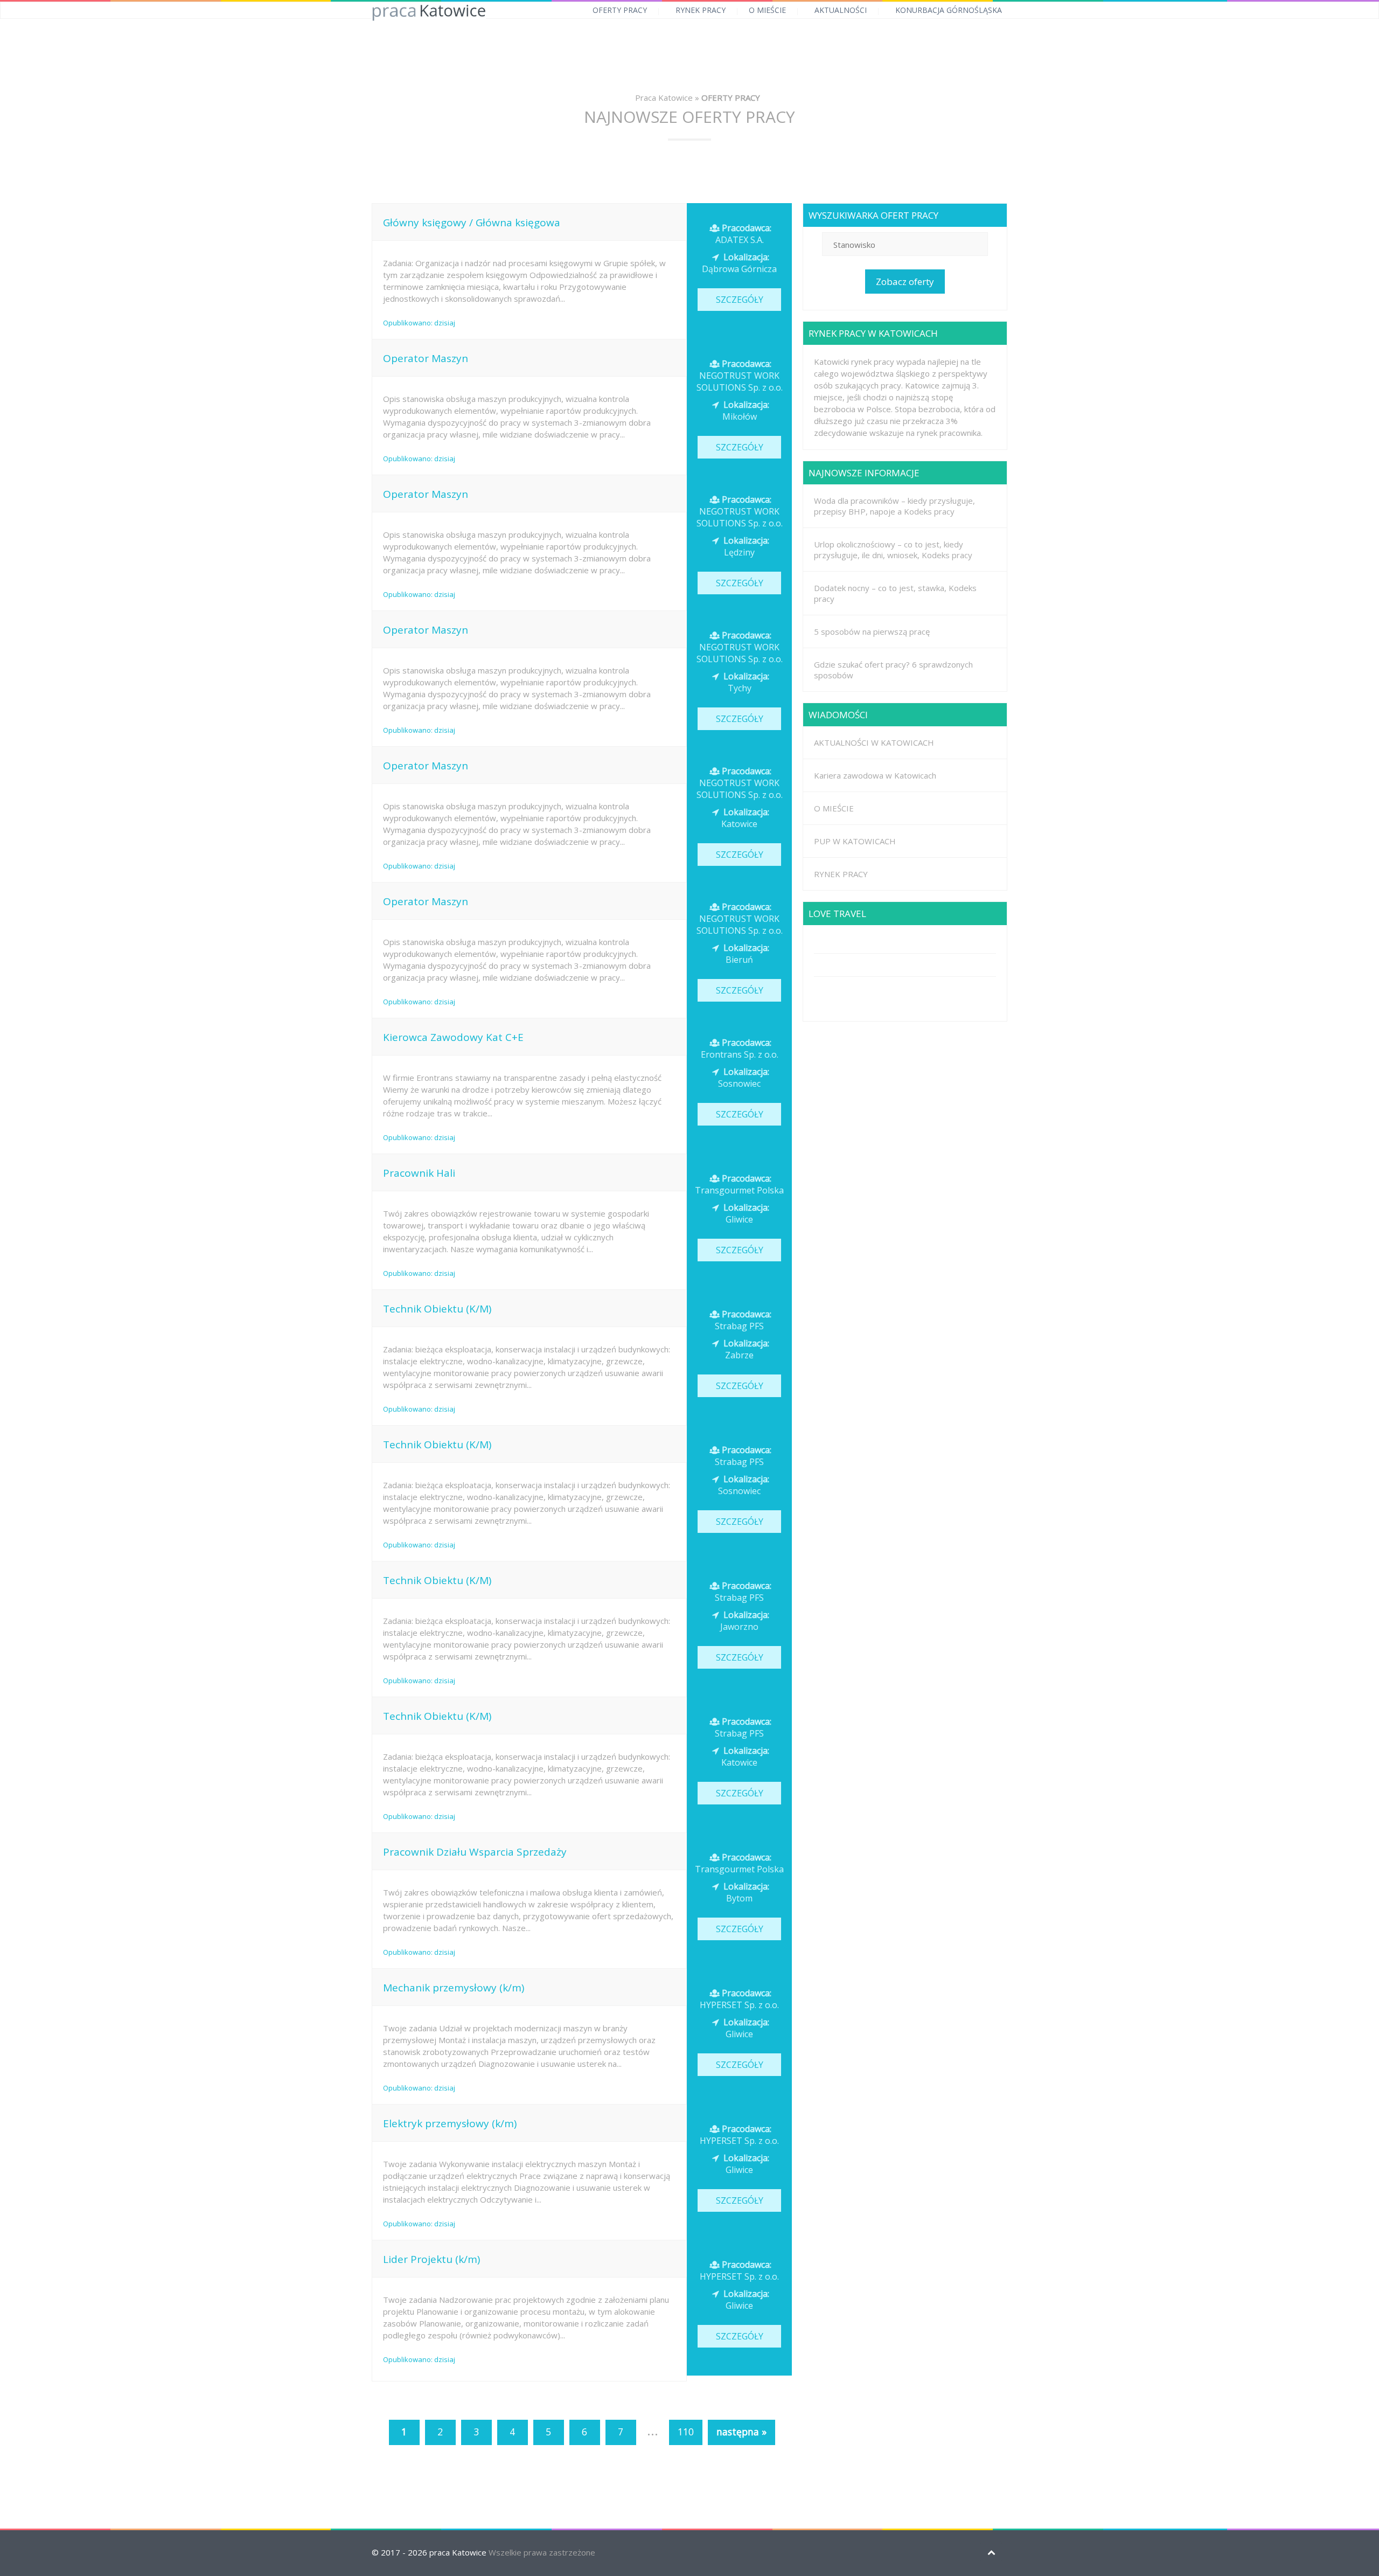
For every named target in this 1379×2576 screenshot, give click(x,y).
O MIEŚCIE (767, 10)
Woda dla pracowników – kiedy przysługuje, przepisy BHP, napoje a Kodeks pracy (894, 506)
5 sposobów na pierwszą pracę (872, 631)
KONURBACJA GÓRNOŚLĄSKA (949, 10)
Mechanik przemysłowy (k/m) (454, 1988)
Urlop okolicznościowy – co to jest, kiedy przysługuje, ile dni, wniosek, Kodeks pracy (893, 550)
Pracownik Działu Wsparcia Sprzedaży (475, 1852)
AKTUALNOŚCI (841, 10)
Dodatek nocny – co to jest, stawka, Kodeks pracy (895, 593)
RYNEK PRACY (701, 10)
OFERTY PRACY (620, 10)
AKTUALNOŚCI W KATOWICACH (874, 742)
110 (686, 2432)
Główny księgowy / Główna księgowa (472, 223)
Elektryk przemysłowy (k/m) (450, 2123)
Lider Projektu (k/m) (431, 2259)
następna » (741, 2432)
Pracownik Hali (419, 1173)
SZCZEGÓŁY (740, 300)
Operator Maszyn (426, 358)
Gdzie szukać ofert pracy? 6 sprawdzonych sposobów (893, 670)
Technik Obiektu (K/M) (437, 1309)
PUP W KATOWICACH (855, 841)
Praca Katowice (664, 98)
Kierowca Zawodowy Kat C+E (453, 1037)
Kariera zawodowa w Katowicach (875, 775)
